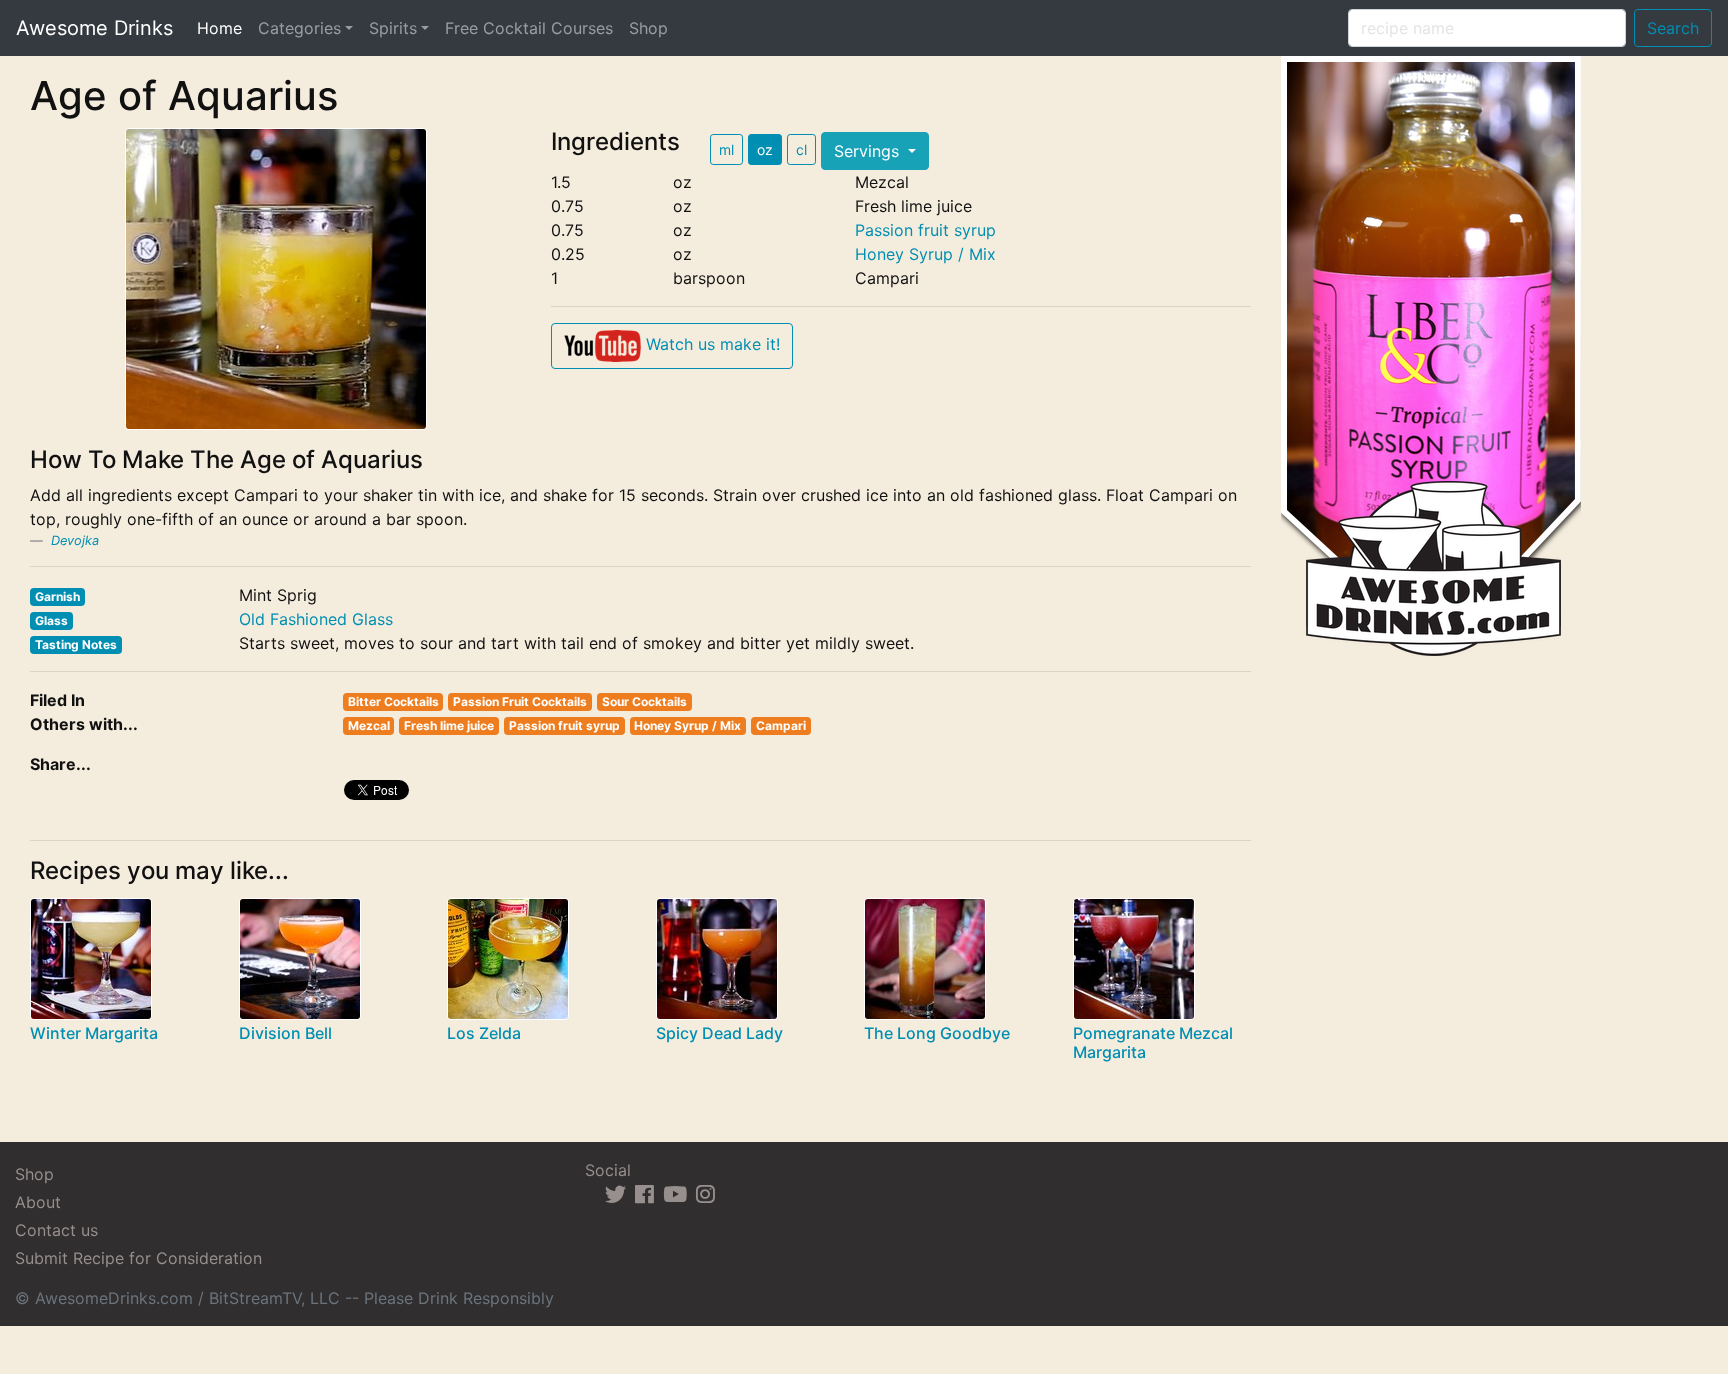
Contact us (56, 1230)
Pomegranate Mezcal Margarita (1153, 1042)
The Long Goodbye (937, 1033)
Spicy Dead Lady (719, 1033)
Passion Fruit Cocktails (520, 701)
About (38, 1202)
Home (223, 27)
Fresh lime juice (449, 725)
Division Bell (285, 1033)
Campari (781, 725)
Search (1673, 28)
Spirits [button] (393, 28)
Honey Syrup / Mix (925, 254)
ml (726, 149)
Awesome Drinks (94, 28)
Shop (648, 28)
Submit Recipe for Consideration (138, 1258)
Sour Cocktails (644, 701)
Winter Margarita (94, 1033)
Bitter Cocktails (393, 701)
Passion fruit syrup (925, 230)
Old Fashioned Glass (316, 619)
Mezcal (369, 725)
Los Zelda (484, 1033)
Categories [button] (299, 28)
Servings (869, 151)
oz (765, 149)
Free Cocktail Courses (529, 28)
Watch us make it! (710, 344)
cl (801, 149)
